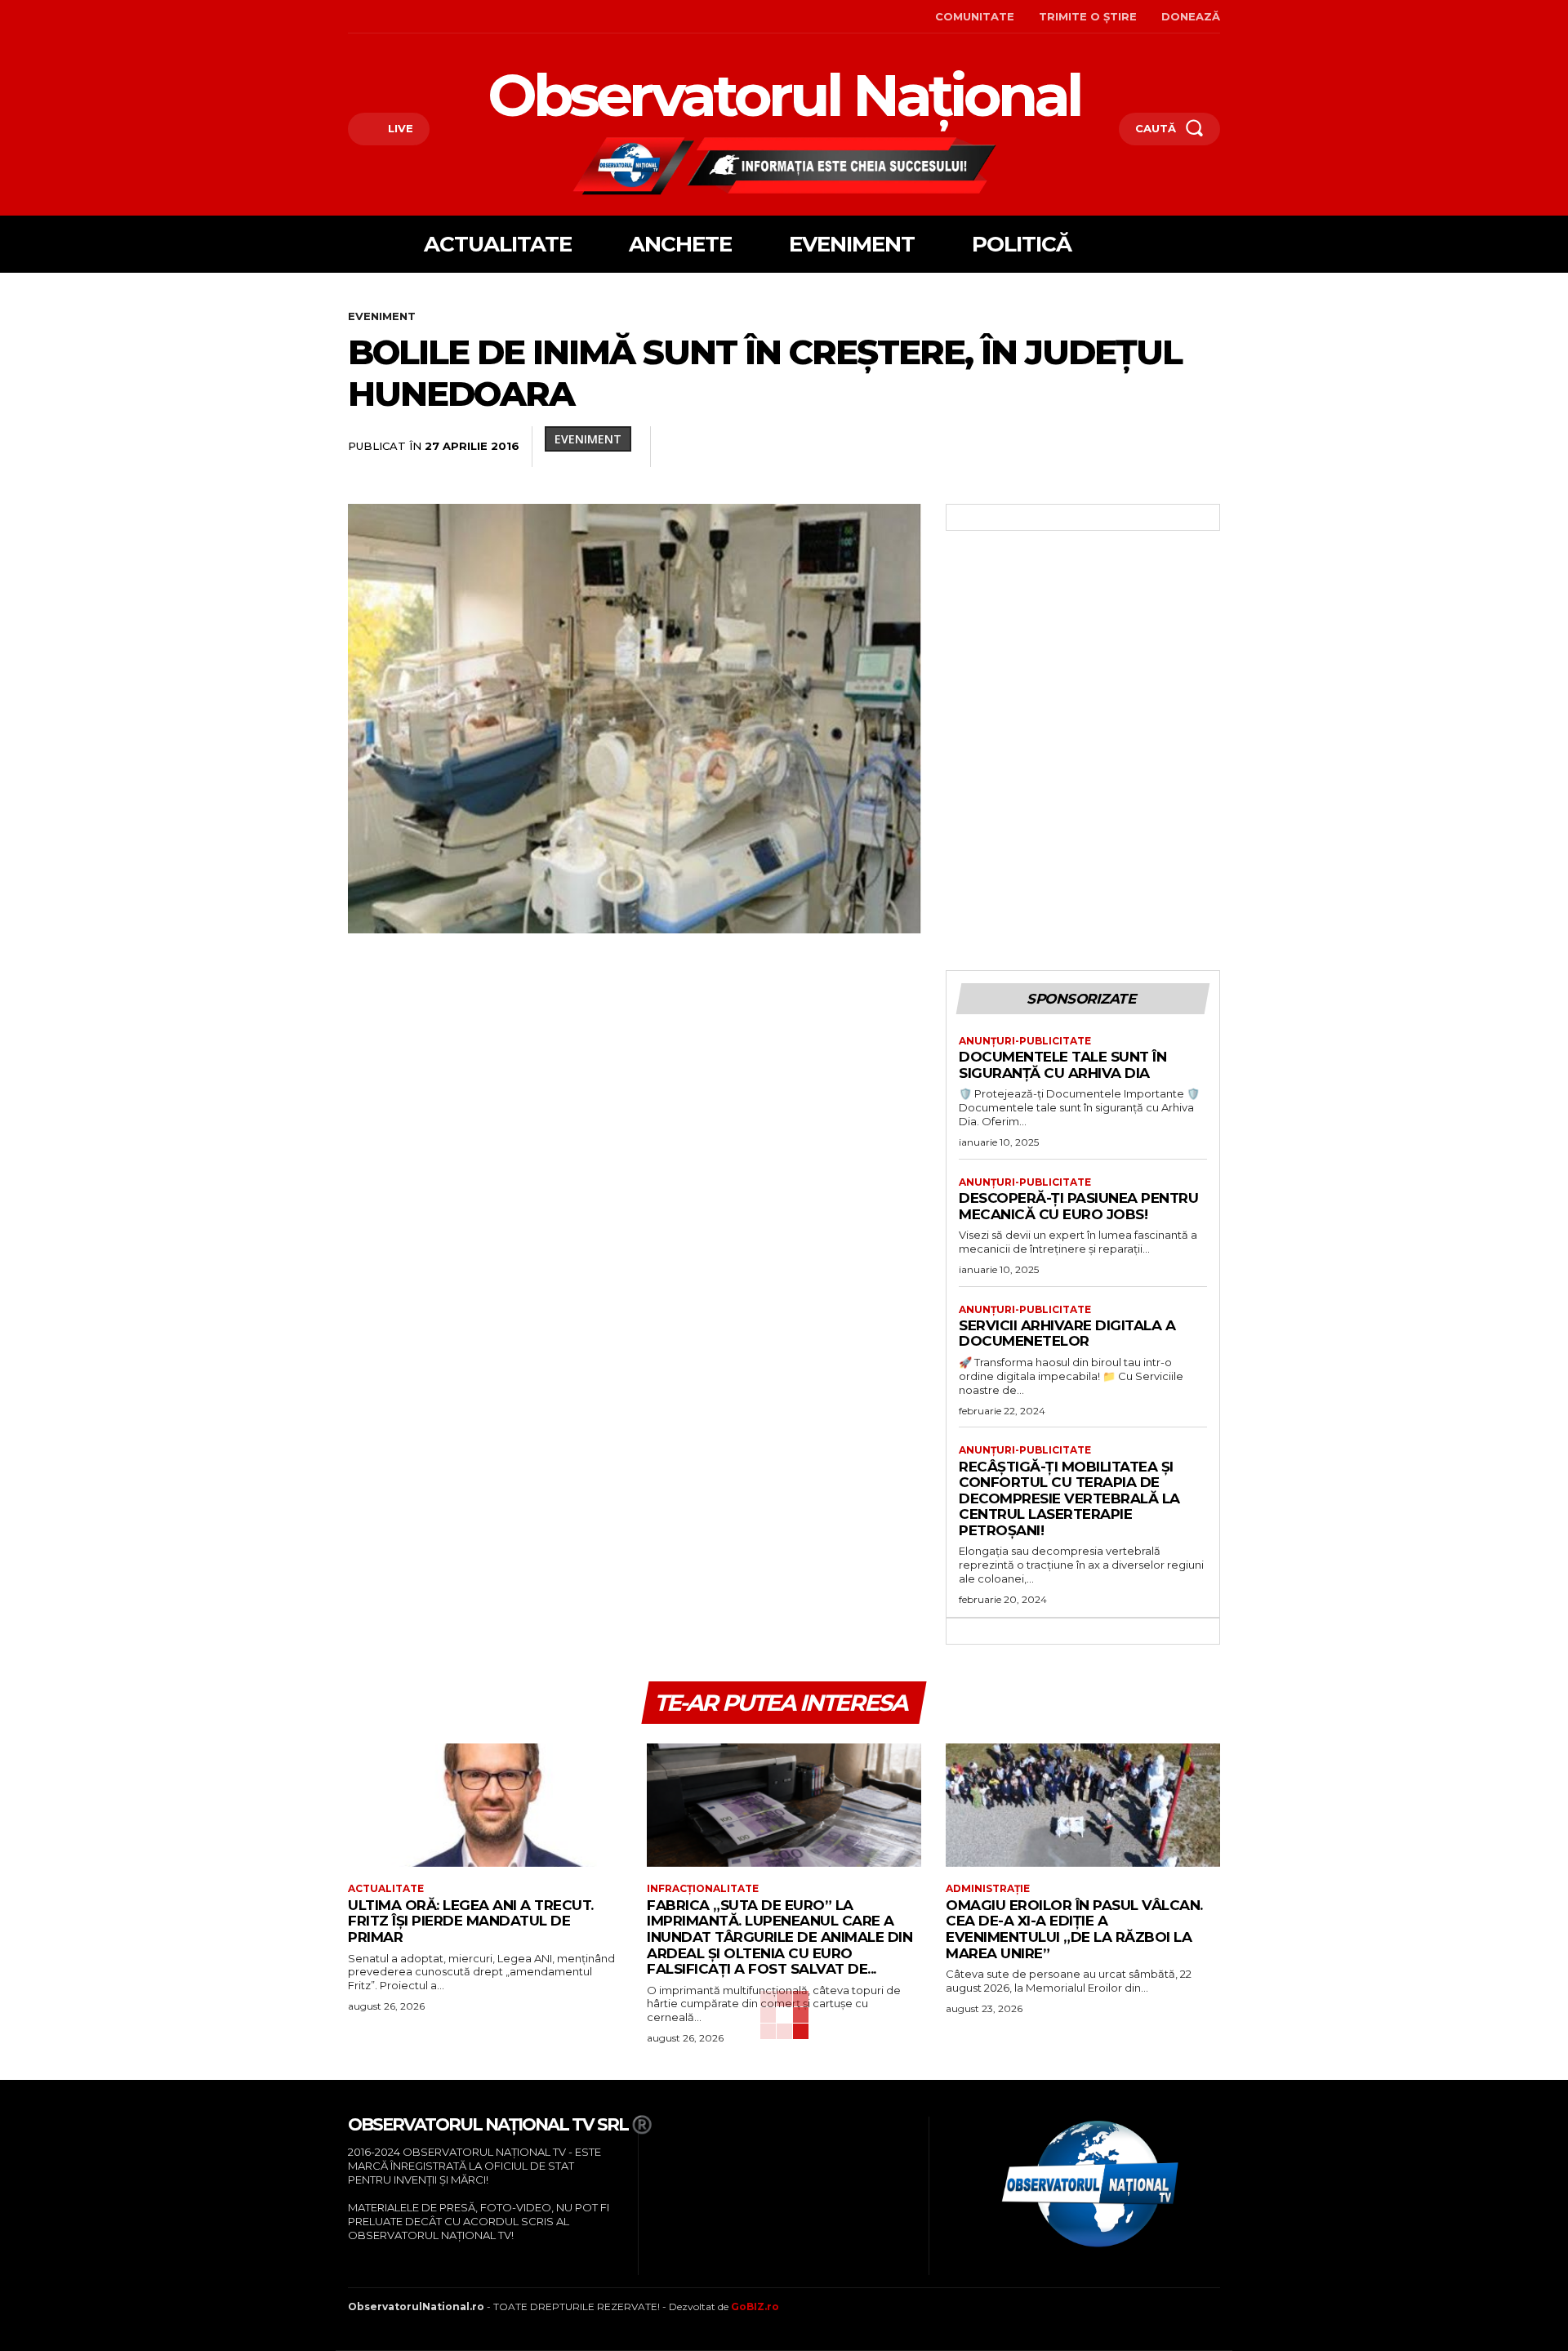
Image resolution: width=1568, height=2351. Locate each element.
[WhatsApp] (978, 447)
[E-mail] (1091, 447)
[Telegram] (1166, 447)
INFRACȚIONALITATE (703, 1889)
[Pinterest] (941, 447)
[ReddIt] (1053, 447)
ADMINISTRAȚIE (988, 1889)
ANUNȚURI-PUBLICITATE (1025, 1041)
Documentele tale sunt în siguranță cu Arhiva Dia (1062, 1065)
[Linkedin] (1016, 447)
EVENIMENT (382, 316)
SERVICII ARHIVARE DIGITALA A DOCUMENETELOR (1067, 1334)
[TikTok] (401, 17)
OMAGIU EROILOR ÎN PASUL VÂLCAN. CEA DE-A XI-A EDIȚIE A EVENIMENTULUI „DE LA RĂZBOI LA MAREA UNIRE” (1074, 1929)
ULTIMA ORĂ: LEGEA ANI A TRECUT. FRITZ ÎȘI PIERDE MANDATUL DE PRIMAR (471, 1921)
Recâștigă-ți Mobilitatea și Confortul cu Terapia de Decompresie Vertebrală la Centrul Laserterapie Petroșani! (1069, 1498)
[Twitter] (903, 447)
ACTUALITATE (386, 1889)
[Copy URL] (1204, 447)
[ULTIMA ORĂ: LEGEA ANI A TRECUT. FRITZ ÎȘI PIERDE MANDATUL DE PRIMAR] (485, 1805)
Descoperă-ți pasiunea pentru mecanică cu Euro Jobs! (1078, 1206)
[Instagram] (375, 17)
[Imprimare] (1129, 447)
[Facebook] (350, 17)
